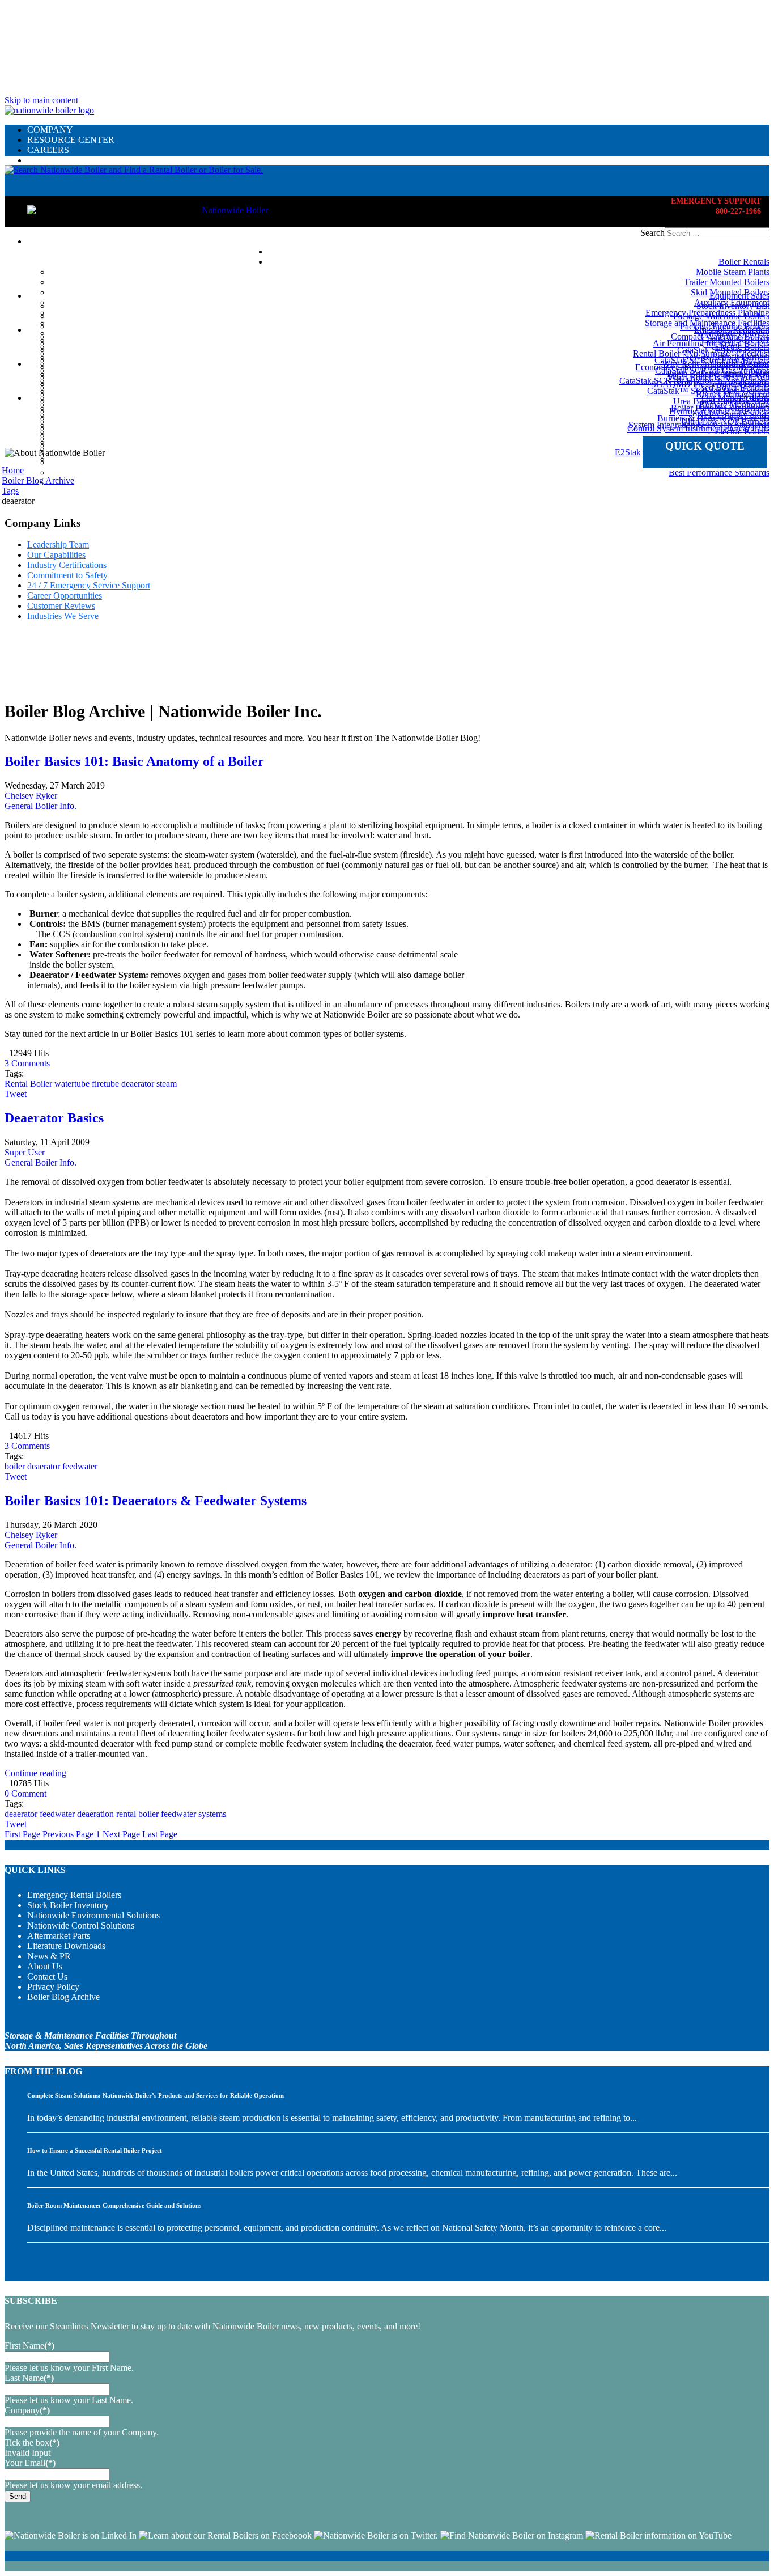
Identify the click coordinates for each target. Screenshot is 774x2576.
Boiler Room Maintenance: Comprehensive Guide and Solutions (114, 2205)
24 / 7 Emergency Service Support (89, 585)
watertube (72, 1084)
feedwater (80, 1466)
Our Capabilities (56, 555)
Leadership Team (58, 545)
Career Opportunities (65, 596)
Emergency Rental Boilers (74, 1895)
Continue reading (35, 1773)
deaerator (138, 1084)
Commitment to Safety (67, 575)
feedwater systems (193, 1814)
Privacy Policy (53, 1987)
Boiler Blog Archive (63, 1997)
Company (27, 2410)
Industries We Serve (63, 616)
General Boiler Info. (41, 806)
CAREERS (48, 150)
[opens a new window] (71, 2535)
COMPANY (50, 130)
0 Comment (25, 1793)
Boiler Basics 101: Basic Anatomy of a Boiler (134, 761)
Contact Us (47, 1977)
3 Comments (27, 1063)
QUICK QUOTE (705, 446)
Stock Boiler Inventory (68, 1905)
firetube (105, 1084)
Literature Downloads (66, 1946)
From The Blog (43, 2071)
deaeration (95, 1814)
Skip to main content (41, 100)
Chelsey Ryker (31, 796)
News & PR (49, 1956)
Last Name (29, 2378)
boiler (15, 1466)
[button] (134, 170)
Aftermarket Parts (59, 1936)
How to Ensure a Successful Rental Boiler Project (95, 2150)
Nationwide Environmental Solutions (93, 1915)
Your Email (30, 2463)
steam (167, 1084)
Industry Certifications (67, 565)
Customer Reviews (61, 606)
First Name (29, 2346)
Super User (25, 1152)
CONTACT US (56, 160)
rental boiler (137, 1814)
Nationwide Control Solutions (81, 1925)
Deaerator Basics (54, 1118)
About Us (45, 1966)
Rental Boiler (28, 1084)
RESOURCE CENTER (71, 140)
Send (18, 2496)
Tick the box (32, 2442)
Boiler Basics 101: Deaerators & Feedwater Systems (156, 1501)
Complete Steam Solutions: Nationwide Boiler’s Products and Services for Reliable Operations (156, 2095)
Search (652, 233)
